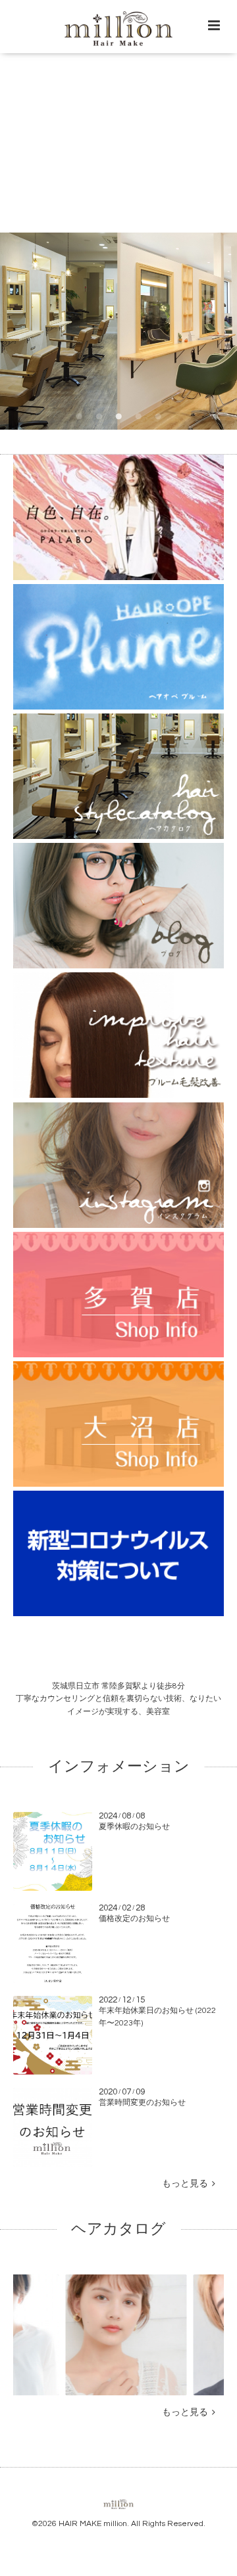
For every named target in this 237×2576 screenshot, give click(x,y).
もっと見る (187, 2184)
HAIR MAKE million (93, 2524)
